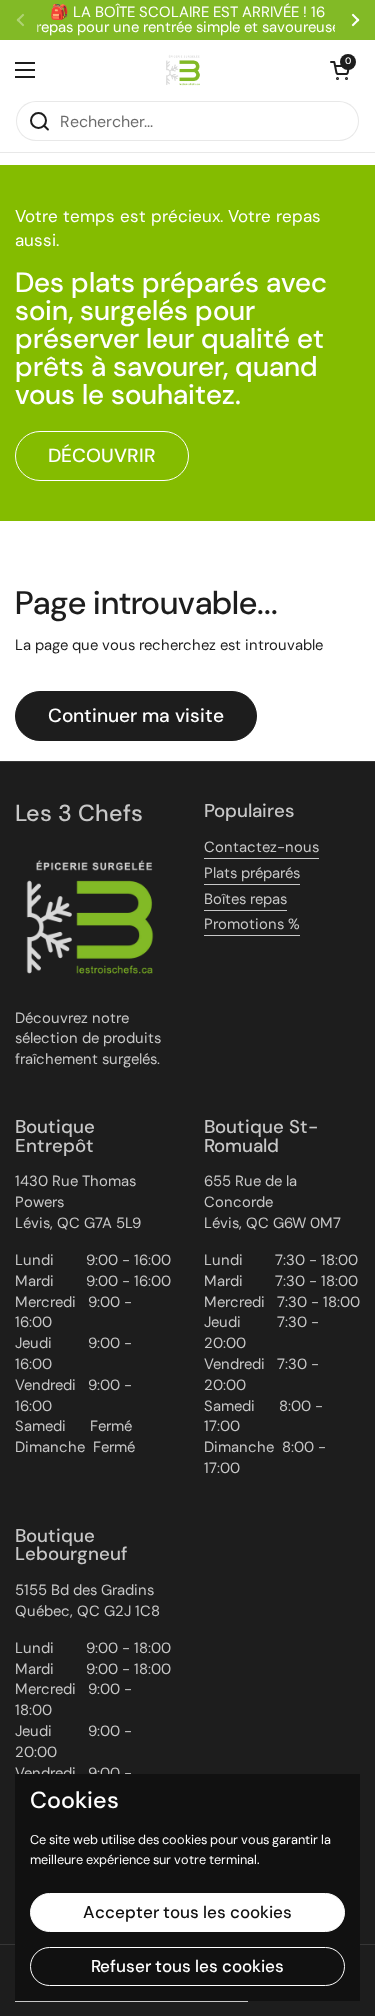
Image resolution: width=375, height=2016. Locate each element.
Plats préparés (252, 873)
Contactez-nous (261, 847)
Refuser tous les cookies (187, 1966)
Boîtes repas (245, 899)
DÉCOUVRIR (102, 455)
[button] (340, 70)
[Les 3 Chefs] (183, 70)
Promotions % (252, 924)
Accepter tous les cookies (187, 1912)
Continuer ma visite (136, 715)
